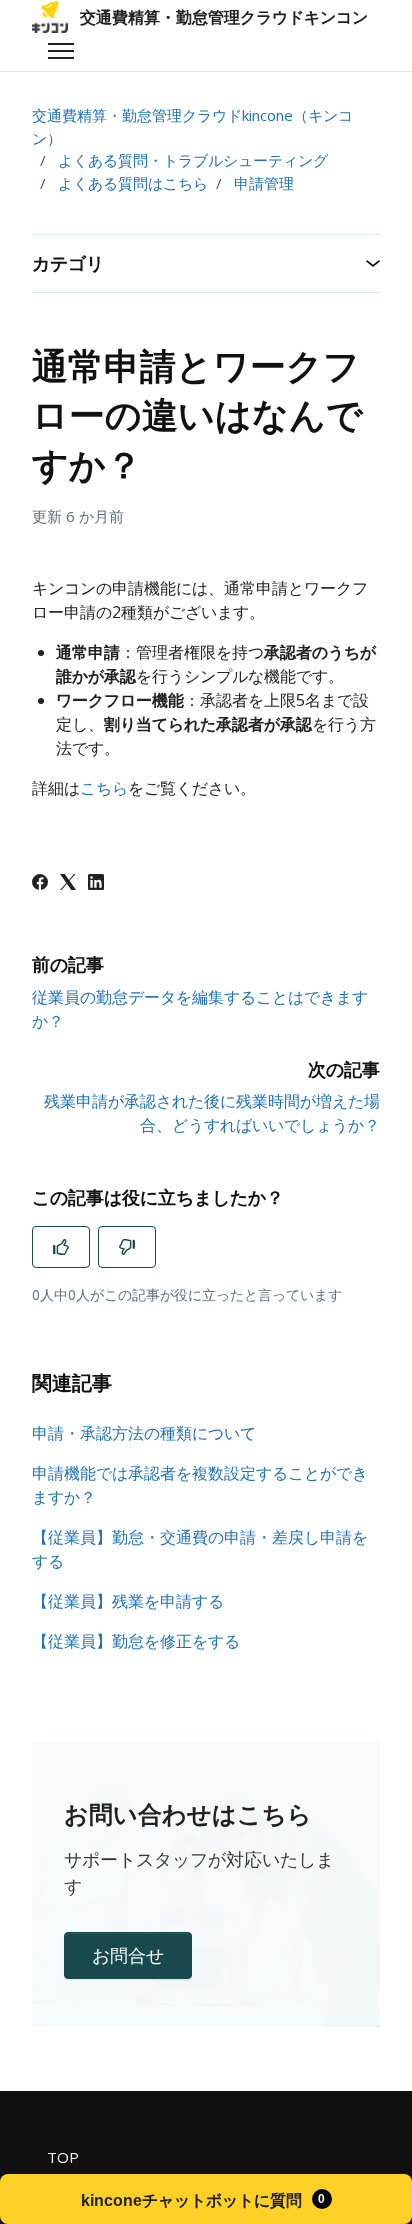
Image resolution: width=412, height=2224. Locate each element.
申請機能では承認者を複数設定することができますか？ (200, 1485)
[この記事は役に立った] (61, 1247)
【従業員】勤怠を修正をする (136, 1641)
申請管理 (264, 183)
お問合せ (128, 1955)
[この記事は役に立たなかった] (127, 1247)
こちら (104, 788)
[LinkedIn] (96, 884)
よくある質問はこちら (133, 183)
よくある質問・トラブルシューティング (193, 160)
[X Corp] (68, 884)
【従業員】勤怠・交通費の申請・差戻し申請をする (200, 1549)
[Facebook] (40, 884)
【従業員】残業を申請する (128, 1601)
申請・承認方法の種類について (144, 1433)
